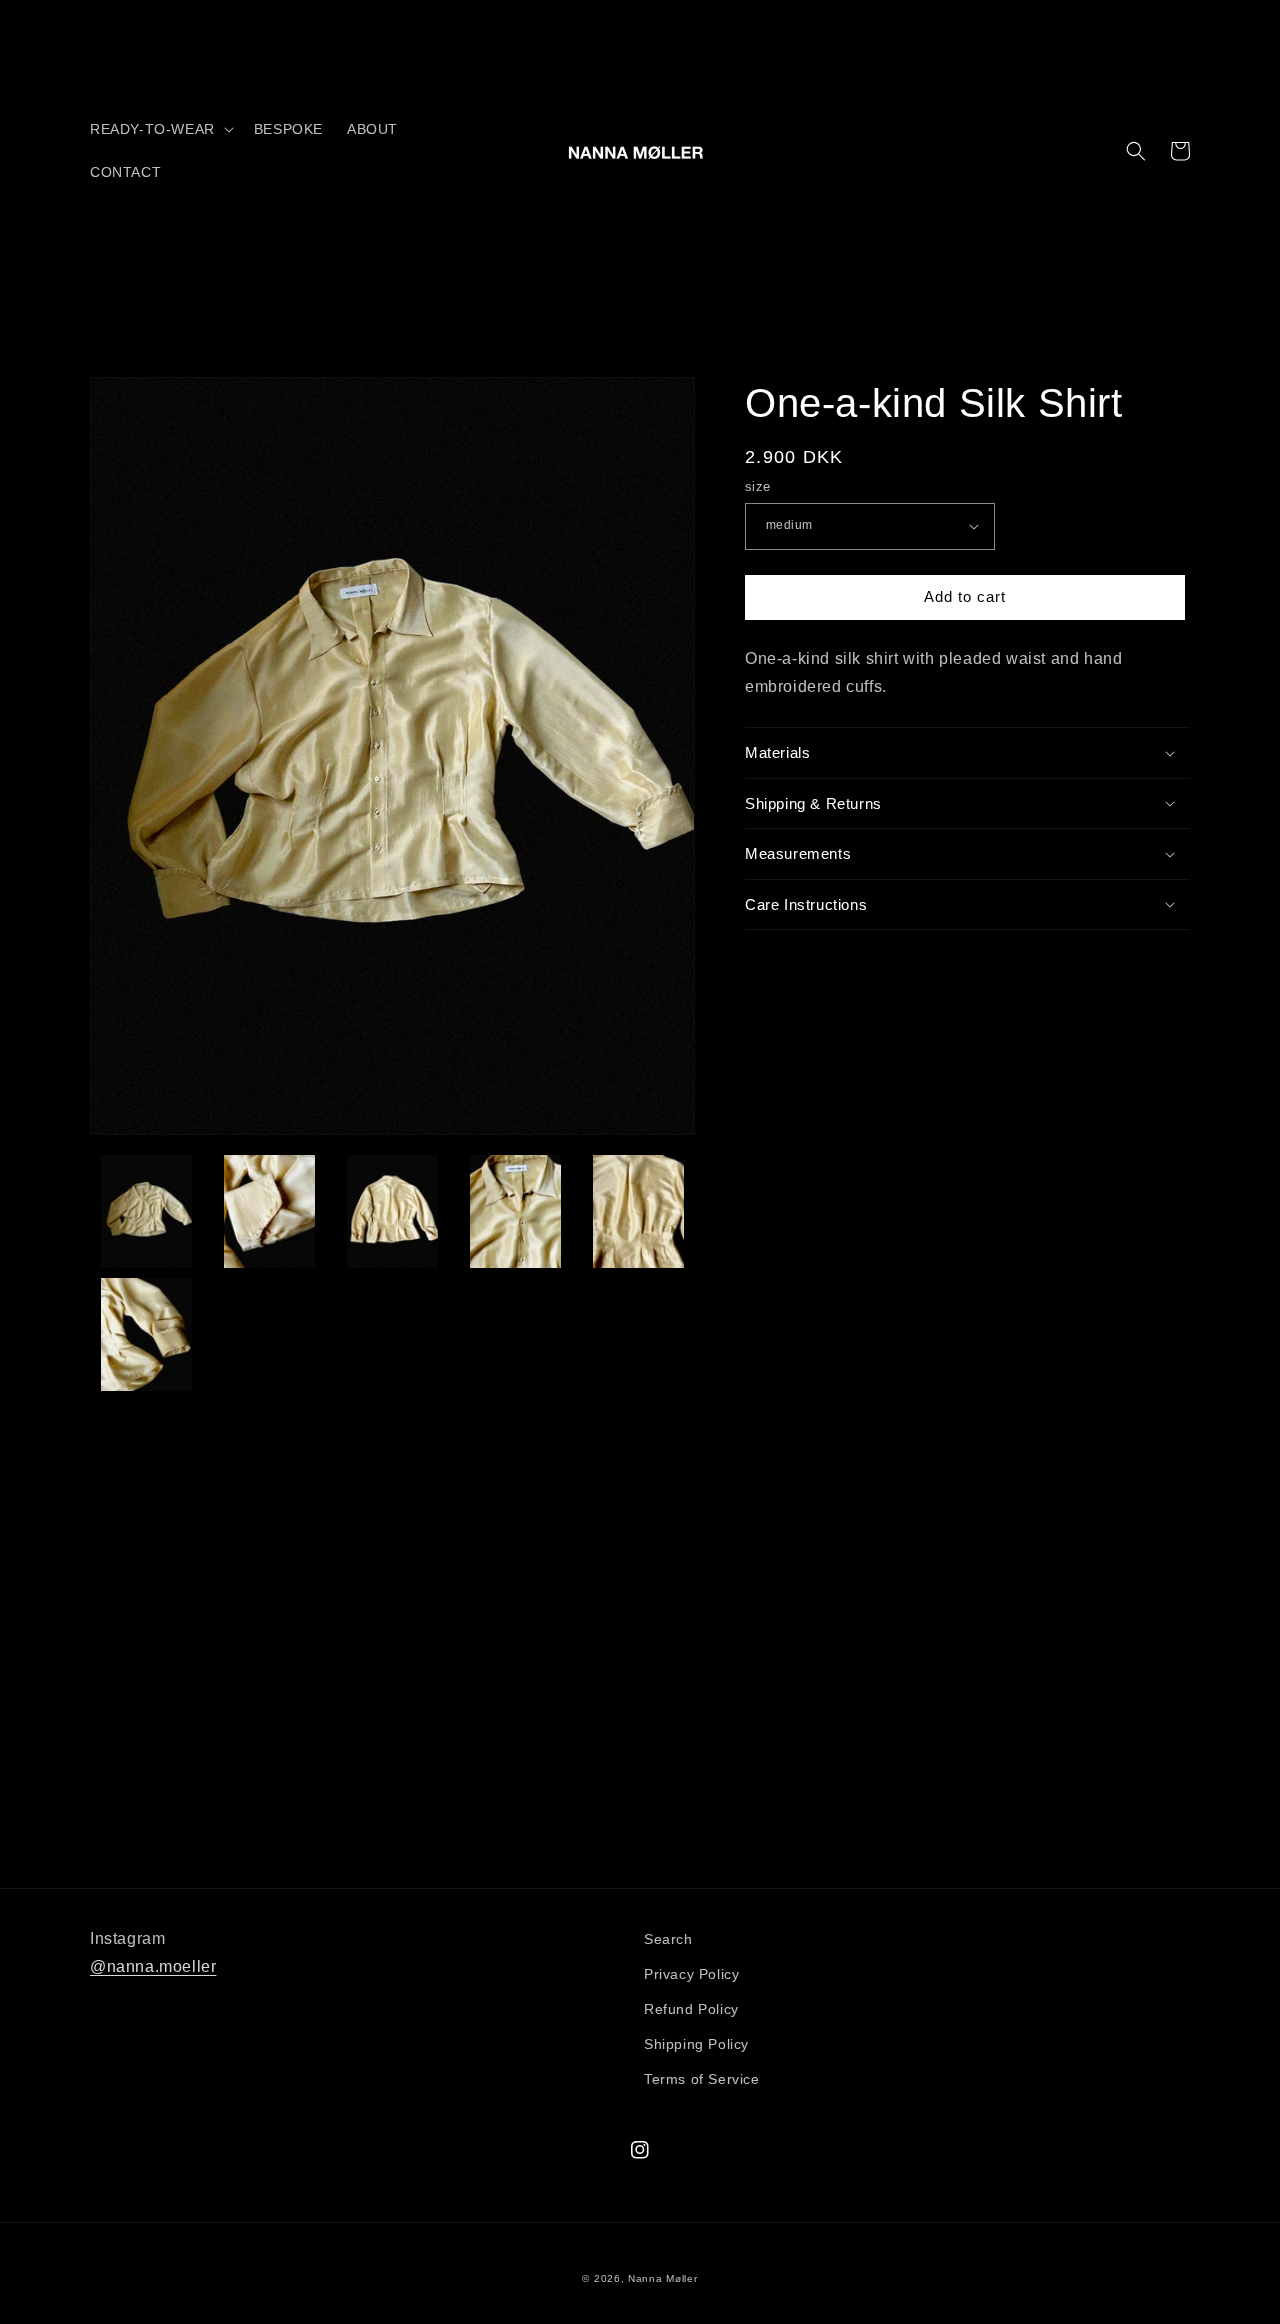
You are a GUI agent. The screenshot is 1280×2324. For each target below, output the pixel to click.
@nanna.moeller (153, 1966)
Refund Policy (691, 2009)
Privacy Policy (691, 1974)
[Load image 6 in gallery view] (146, 1334)
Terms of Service (702, 2079)
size (758, 486)
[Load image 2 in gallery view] (269, 1211)
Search (668, 1939)
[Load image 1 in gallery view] (146, 1211)
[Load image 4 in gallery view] (515, 1211)
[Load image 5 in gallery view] (638, 1211)
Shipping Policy (696, 2044)
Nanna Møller (662, 2278)
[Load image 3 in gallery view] (392, 1211)
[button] (160, 129)
